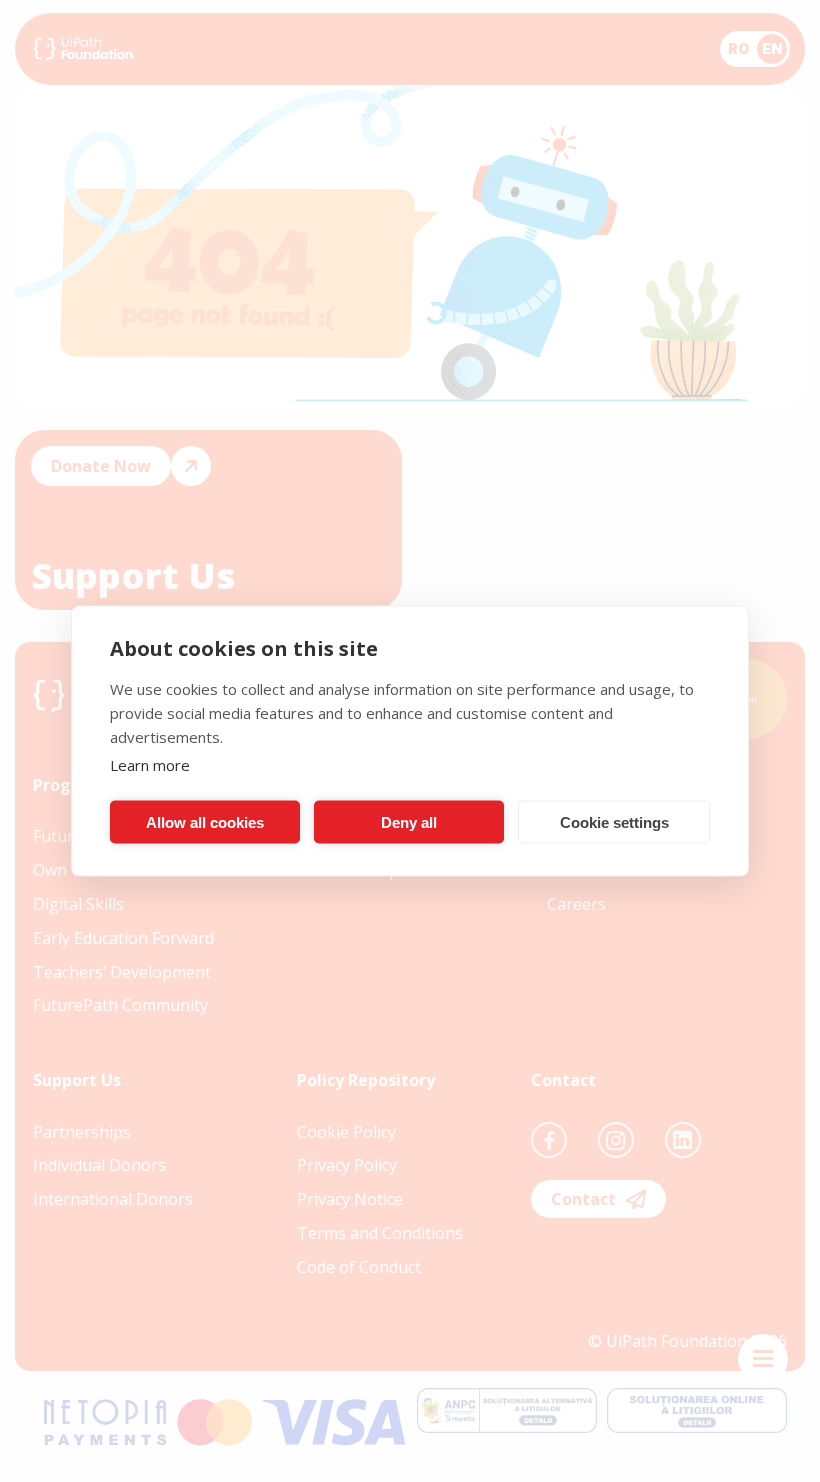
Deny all (409, 821)
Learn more (150, 765)
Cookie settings (614, 821)
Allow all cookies (205, 821)
